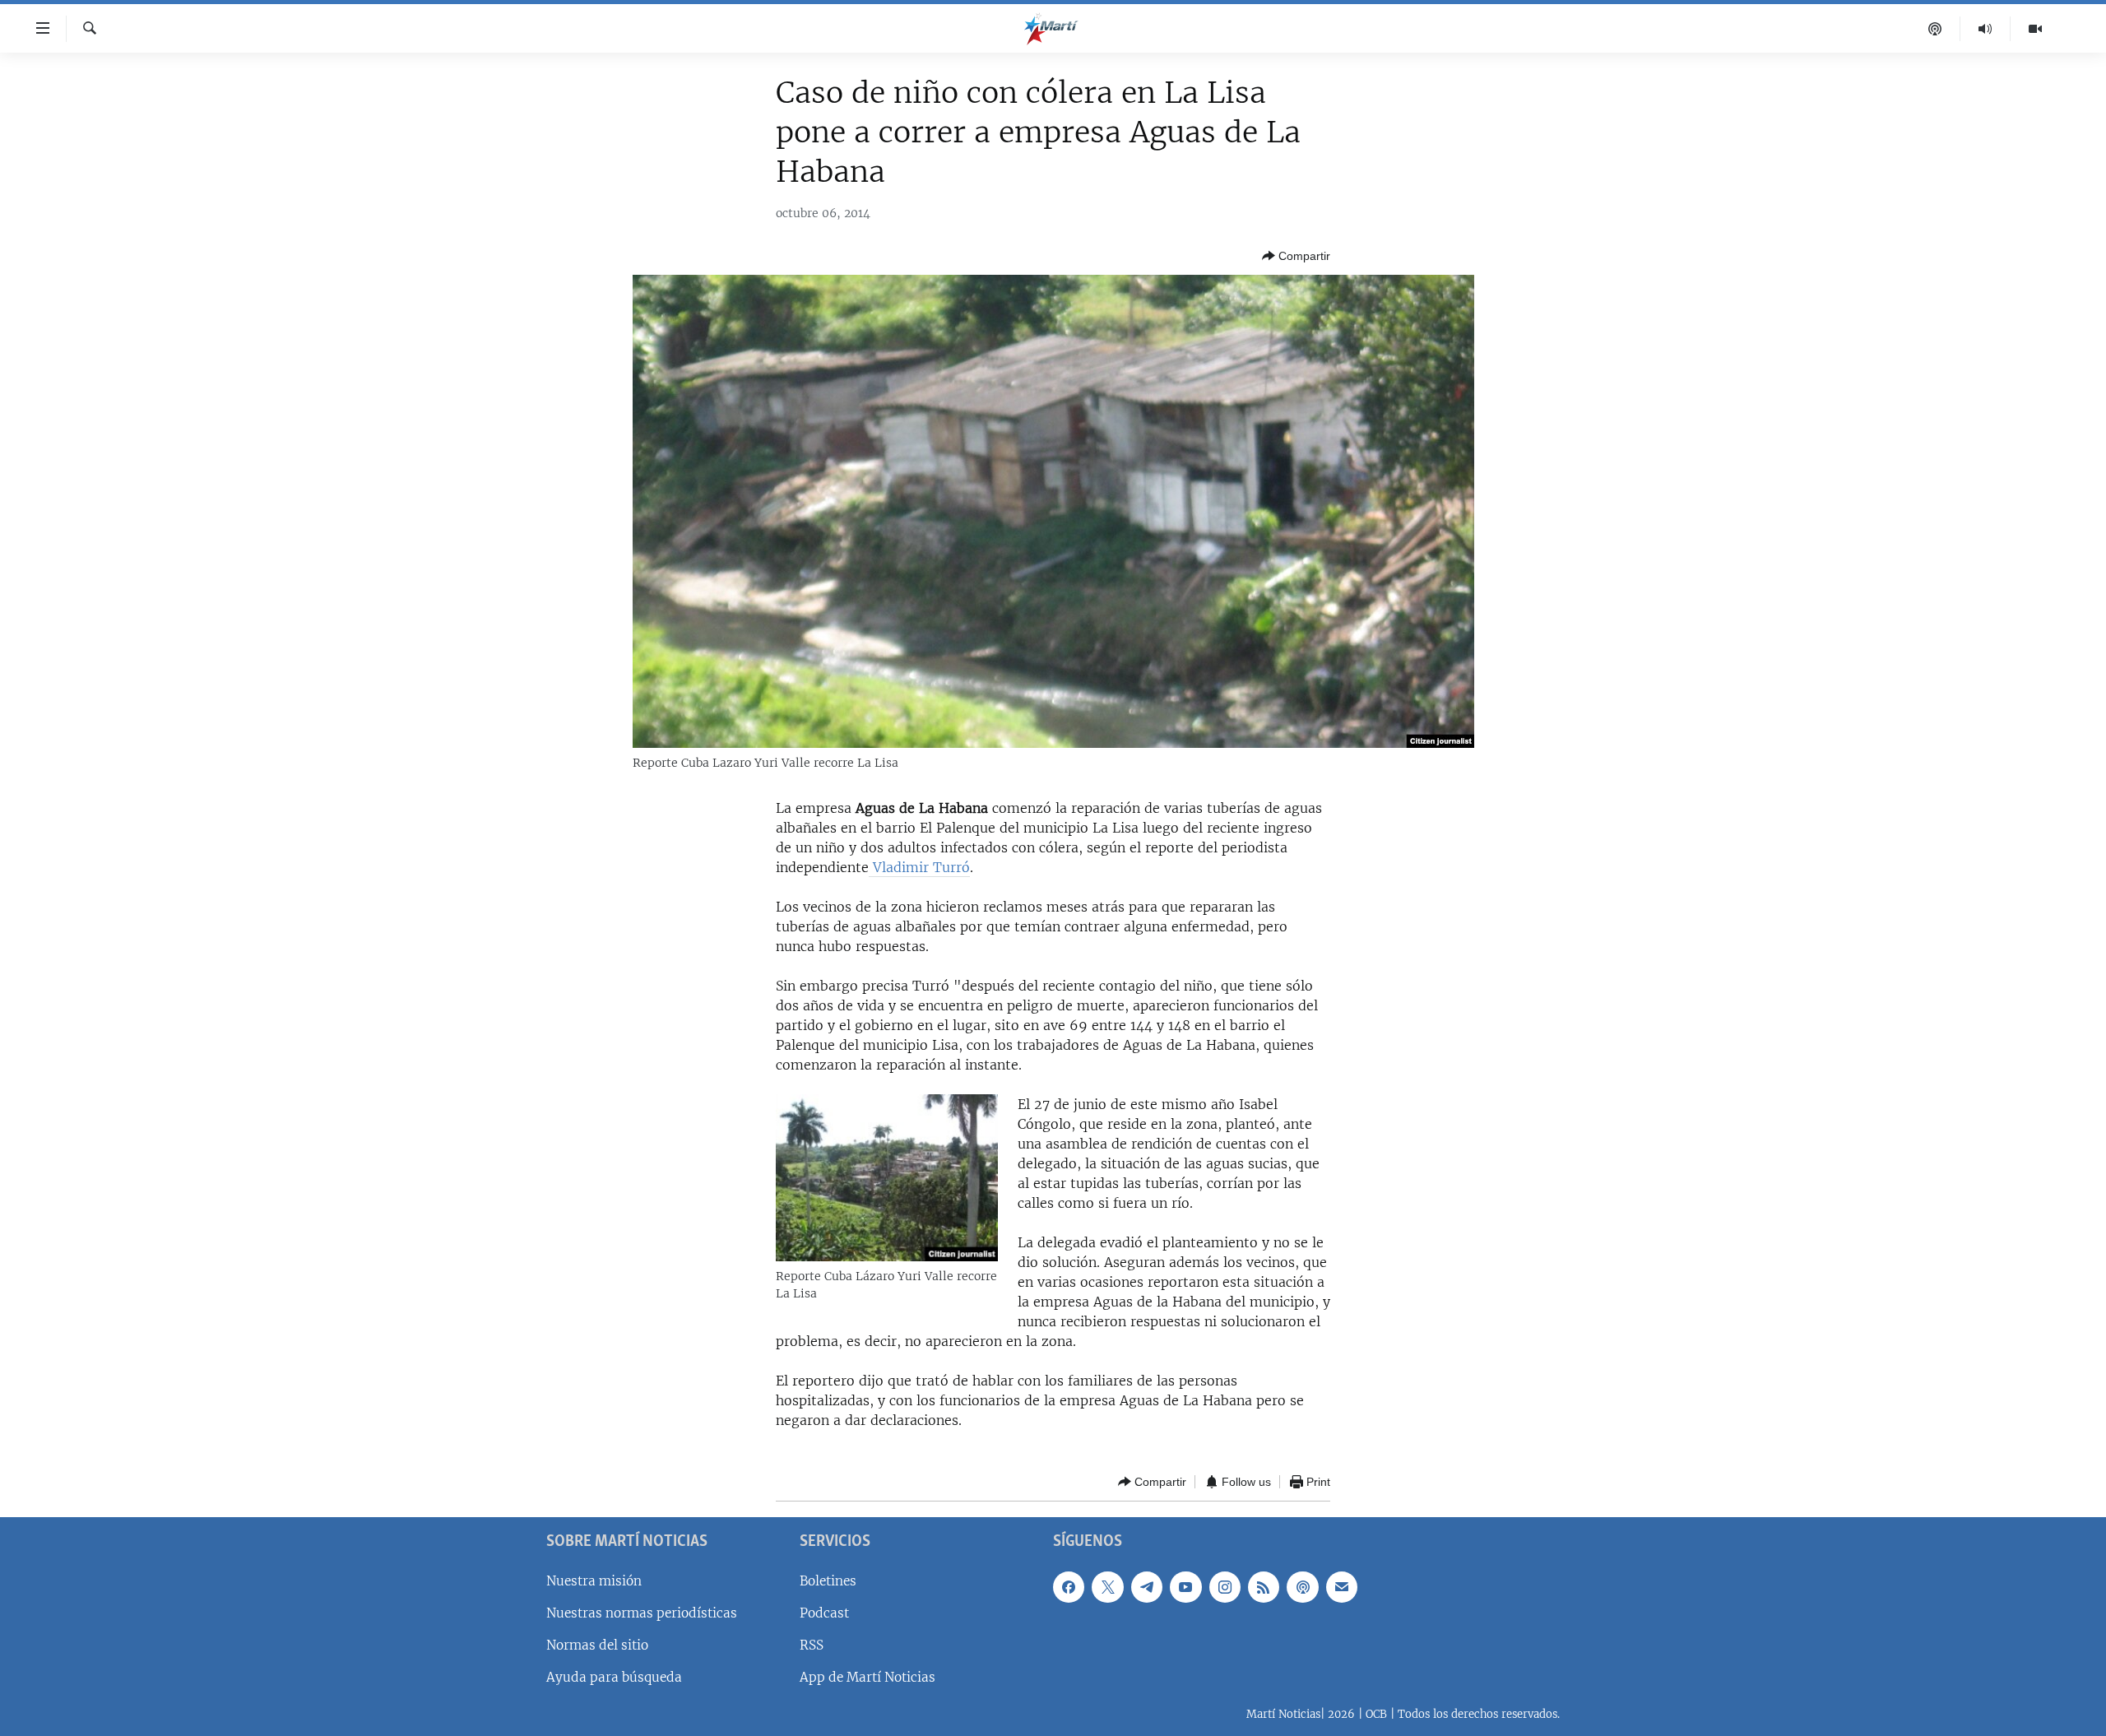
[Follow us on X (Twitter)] (1107, 1587)
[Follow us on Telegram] (1147, 1587)
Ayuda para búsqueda (614, 1677)
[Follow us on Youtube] (1185, 1587)
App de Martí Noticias (867, 1677)
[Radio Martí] (1985, 29)
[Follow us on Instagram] (1225, 1587)
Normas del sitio (597, 1645)
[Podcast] (1935, 29)
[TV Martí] (2035, 29)
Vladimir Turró (919, 867)
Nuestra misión (594, 1581)
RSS (812, 1645)
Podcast (824, 1613)
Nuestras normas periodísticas (642, 1613)
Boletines (828, 1581)
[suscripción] (1342, 1587)
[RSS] (1264, 1587)
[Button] (1296, 256)
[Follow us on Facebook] (1069, 1587)
